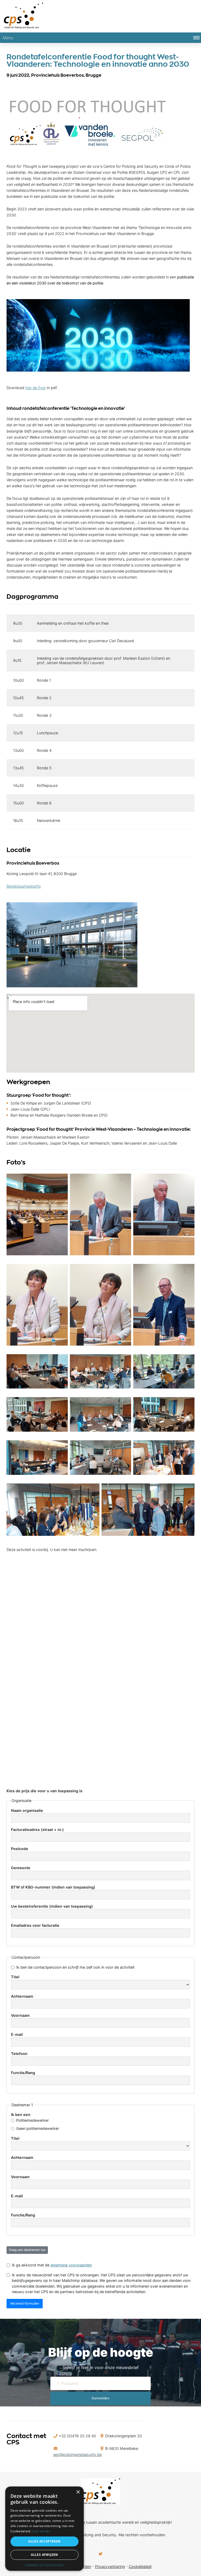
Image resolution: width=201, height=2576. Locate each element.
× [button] (78, 2492)
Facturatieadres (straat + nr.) (37, 1830)
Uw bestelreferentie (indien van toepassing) (52, 1906)
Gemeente (21, 1868)
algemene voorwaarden (71, 2265)
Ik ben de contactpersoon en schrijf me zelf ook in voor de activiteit (75, 1967)
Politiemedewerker (32, 2120)
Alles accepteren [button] (44, 2541)
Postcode (20, 1849)
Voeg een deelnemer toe (27, 2250)
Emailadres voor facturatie (35, 1925)
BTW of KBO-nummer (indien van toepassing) (53, 1887)
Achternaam (22, 1996)
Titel (15, 1977)
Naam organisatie (27, 1810)
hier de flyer (36, 388)
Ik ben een (21, 2115)
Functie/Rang (23, 2073)
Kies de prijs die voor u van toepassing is (44, 1791)
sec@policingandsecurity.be (77, 2454)
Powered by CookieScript (45, 2565)
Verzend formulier (25, 2303)
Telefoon (19, 2054)
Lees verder (41, 2531)
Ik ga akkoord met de (52, 2265)
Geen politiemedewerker (38, 2128)
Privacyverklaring (110, 2566)
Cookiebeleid (140, 2566)
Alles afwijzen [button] (44, 2555)
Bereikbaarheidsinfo (24, 886)
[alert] (44, 2529)
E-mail (17, 2034)
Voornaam (20, 2015)
